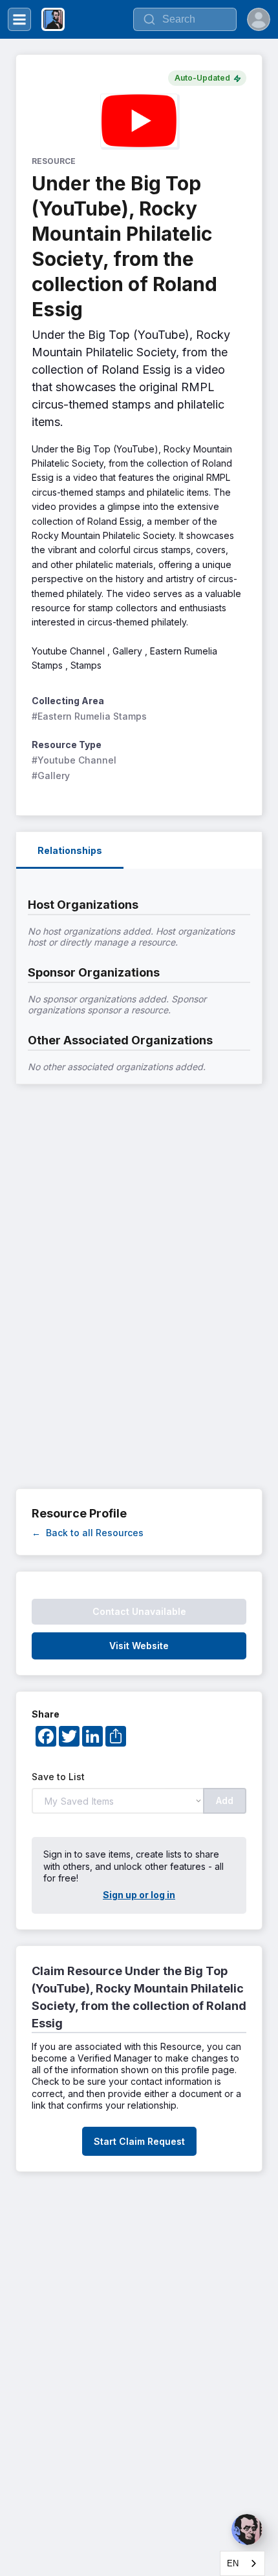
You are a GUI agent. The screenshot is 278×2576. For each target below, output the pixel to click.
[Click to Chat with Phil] (247, 2530)
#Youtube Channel (74, 760)
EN (233, 2563)
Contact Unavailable (139, 1611)
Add (225, 1800)
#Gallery (51, 776)
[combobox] (242, 2563)
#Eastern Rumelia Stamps (89, 716)
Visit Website (139, 1646)
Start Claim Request (139, 2141)
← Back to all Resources (88, 1533)
